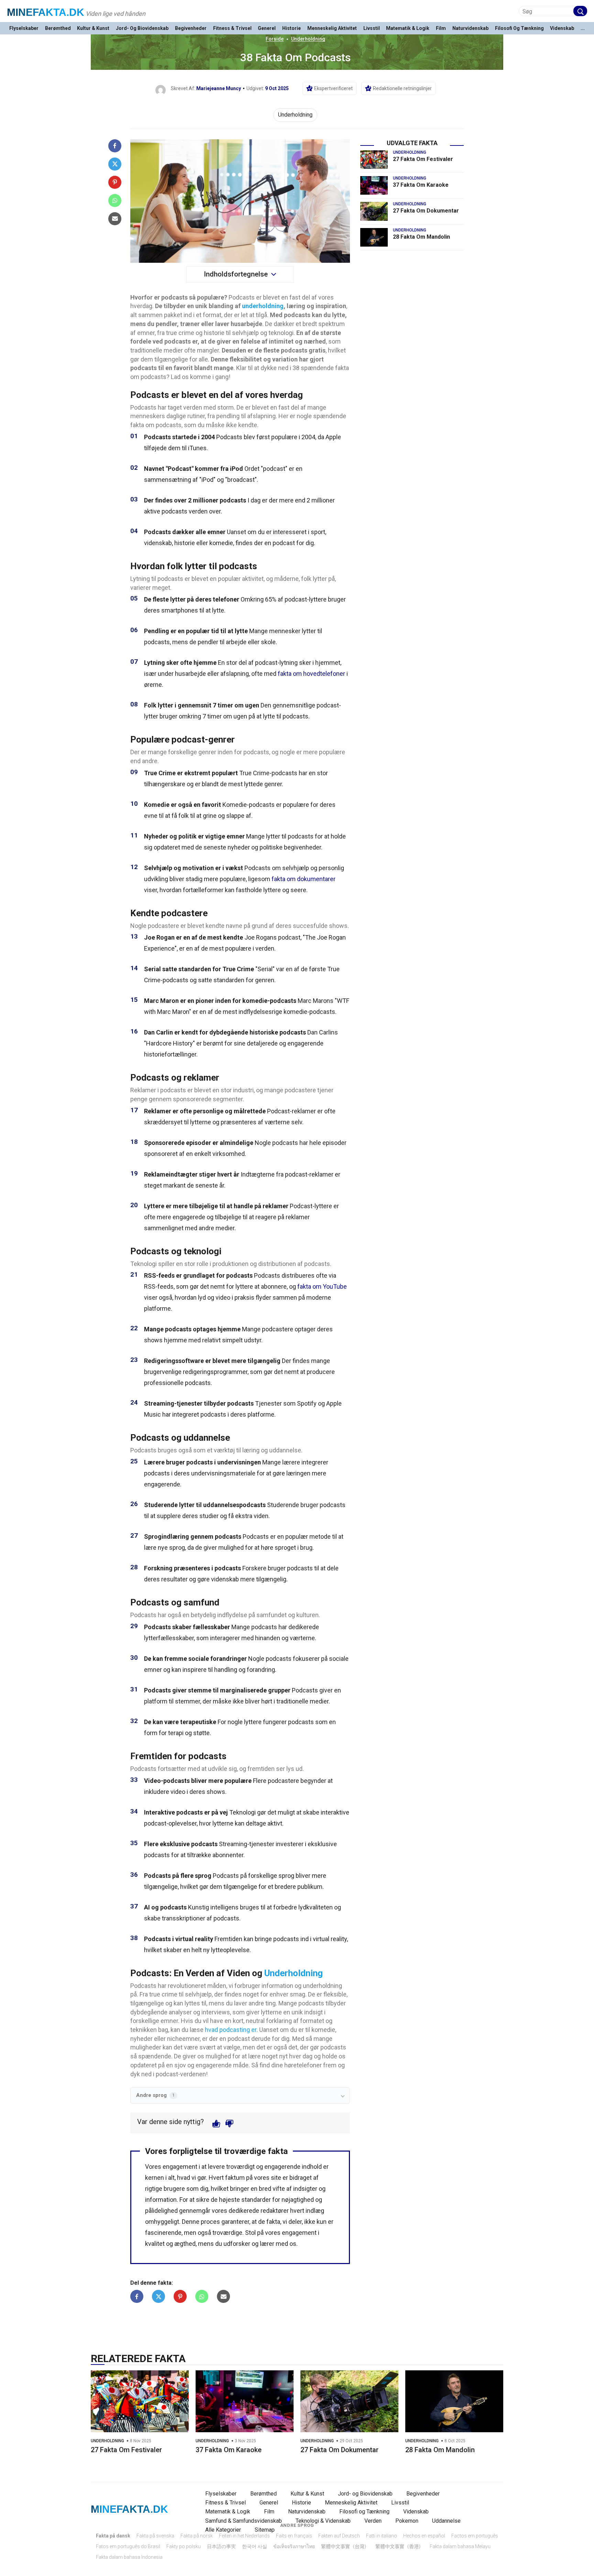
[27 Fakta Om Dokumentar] (374, 211)
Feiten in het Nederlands (244, 2536)
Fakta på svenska (155, 2536)
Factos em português (475, 2536)
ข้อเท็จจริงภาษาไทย (294, 2546)
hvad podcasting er (231, 2030)
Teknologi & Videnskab (323, 2521)
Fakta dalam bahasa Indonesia (129, 2557)
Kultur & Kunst (93, 28)
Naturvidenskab (470, 28)
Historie (291, 28)
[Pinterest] (115, 182)
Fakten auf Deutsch (339, 2536)
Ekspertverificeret (333, 88)
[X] (115, 164)
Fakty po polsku (184, 2546)
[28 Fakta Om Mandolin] (374, 237)
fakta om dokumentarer (304, 879)
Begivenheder (191, 28)
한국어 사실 (255, 2546)
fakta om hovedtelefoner (311, 674)
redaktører (275, 2211)
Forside (275, 39)
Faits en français (294, 2536)
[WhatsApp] (115, 201)
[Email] (115, 219)
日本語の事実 (221, 2546)
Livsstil (372, 28)
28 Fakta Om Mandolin (421, 237)
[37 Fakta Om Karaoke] (374, 185)
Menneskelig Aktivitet (332, 28)
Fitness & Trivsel (232, 28)
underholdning (263, 306)
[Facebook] (115, 146)
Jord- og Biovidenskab (142, 28)
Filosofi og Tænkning (519, 28)
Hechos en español (424, 2536)
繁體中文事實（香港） (399, 2546)
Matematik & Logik (408, 28)
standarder (256, 2200)
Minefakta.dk (46, 12)
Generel (267, 28)
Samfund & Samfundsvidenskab (244, 2521)
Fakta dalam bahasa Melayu (460, 2546)
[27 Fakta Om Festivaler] (374, 160)
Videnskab (562, 28)
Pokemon (407, 2521)
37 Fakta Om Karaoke (421, 185)
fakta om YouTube (322, 1286)
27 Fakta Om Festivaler (423, 159)
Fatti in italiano (382, 2536)
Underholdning (308, 39)
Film (441, 28)
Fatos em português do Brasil (128, 2546)
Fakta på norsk (197, 2536)
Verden (373, 2521)
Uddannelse (446, 2521)
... (583, 28)
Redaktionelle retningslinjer (402, 88)
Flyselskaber (24, 28)
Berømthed (58, 28)
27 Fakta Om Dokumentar (426, 211)
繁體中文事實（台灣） (345, 2546)
